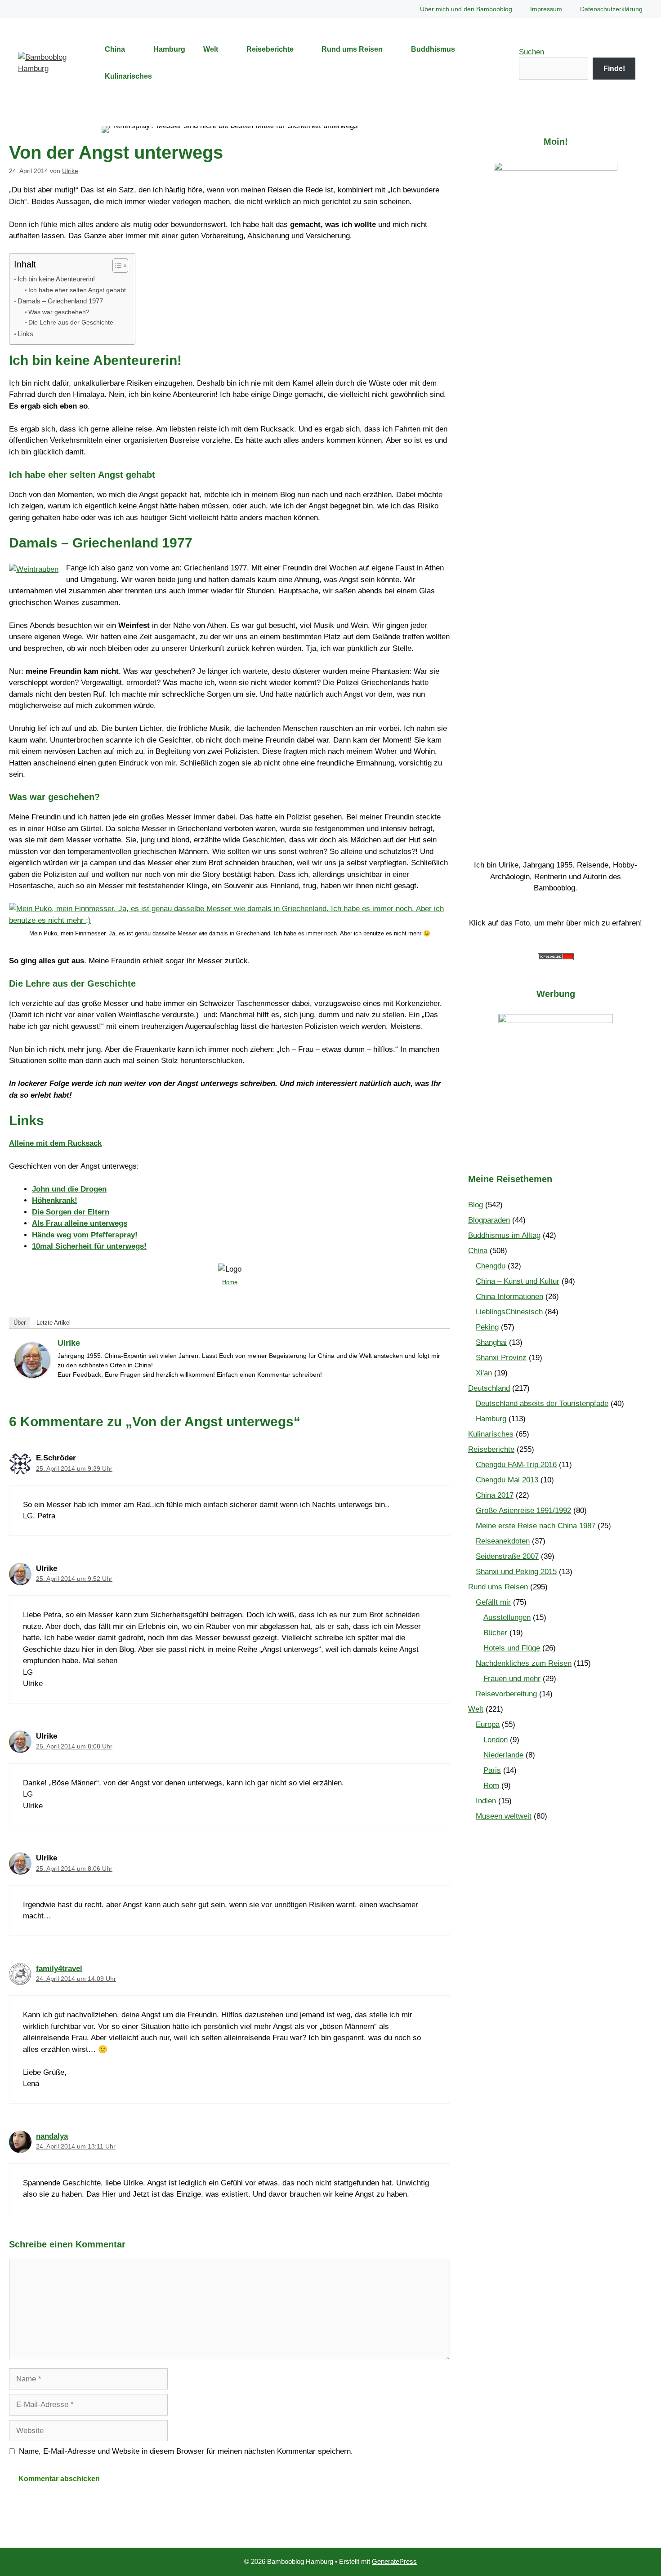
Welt (211, 49)
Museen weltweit (504, 1816)
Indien (486, 1801)
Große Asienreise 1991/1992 (523, 1510)
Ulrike (69, 1343)
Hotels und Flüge (512, 1648)
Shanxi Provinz (501, 1358)
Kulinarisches (128, 76)
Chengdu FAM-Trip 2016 (516, 1465)
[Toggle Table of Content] (116, 266)
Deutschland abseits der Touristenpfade (542, 1404)
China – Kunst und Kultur (518, 1281)
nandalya (52, 2136)
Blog (476, 1205)
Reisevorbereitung (506, 1694)
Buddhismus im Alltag (504, 1235)
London (496, 1740)
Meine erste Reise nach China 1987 (536, 1526)
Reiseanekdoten (503, 1541)
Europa (488, 1724)
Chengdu (491, 1266)
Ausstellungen (507, 1617)
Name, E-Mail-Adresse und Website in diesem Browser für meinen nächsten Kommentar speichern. (186, 2451)
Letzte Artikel (54, 1323)
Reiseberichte (270, 49)
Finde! (614, 69)
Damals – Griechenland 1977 (60, 301)
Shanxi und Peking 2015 (516, 1572)
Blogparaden (489, 1220)
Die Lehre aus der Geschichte (71, 323)
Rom (491, 1786)
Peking (487, 1327)
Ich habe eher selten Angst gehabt (77, 290)
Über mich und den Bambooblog (466, 9)
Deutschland (489, 1388)
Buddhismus (433, 49)
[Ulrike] (32, 1376)
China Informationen (509, 1297)
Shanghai (491, 1342)
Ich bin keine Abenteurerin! (56, 279)
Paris (492, 1770)
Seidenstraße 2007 (507, 1556)
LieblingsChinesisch (509, 1312)
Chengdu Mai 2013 (507, 1480)
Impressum (546, 9)
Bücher (495, 1633)
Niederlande (503, 1755)
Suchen (531, 52)
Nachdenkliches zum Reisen (524, 1663)
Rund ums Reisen (352, 49)
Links (25, 334)
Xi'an (484, 1373)
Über (20, 1323)
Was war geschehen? (59, 312)
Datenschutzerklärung (611, 9)
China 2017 (495, 1495)
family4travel (59, 1969)
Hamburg (169, 49)
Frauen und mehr (512, 1679)
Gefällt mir (493, 1602)
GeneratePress (394, 2561)
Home (230, 1282)
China (115, 49)
